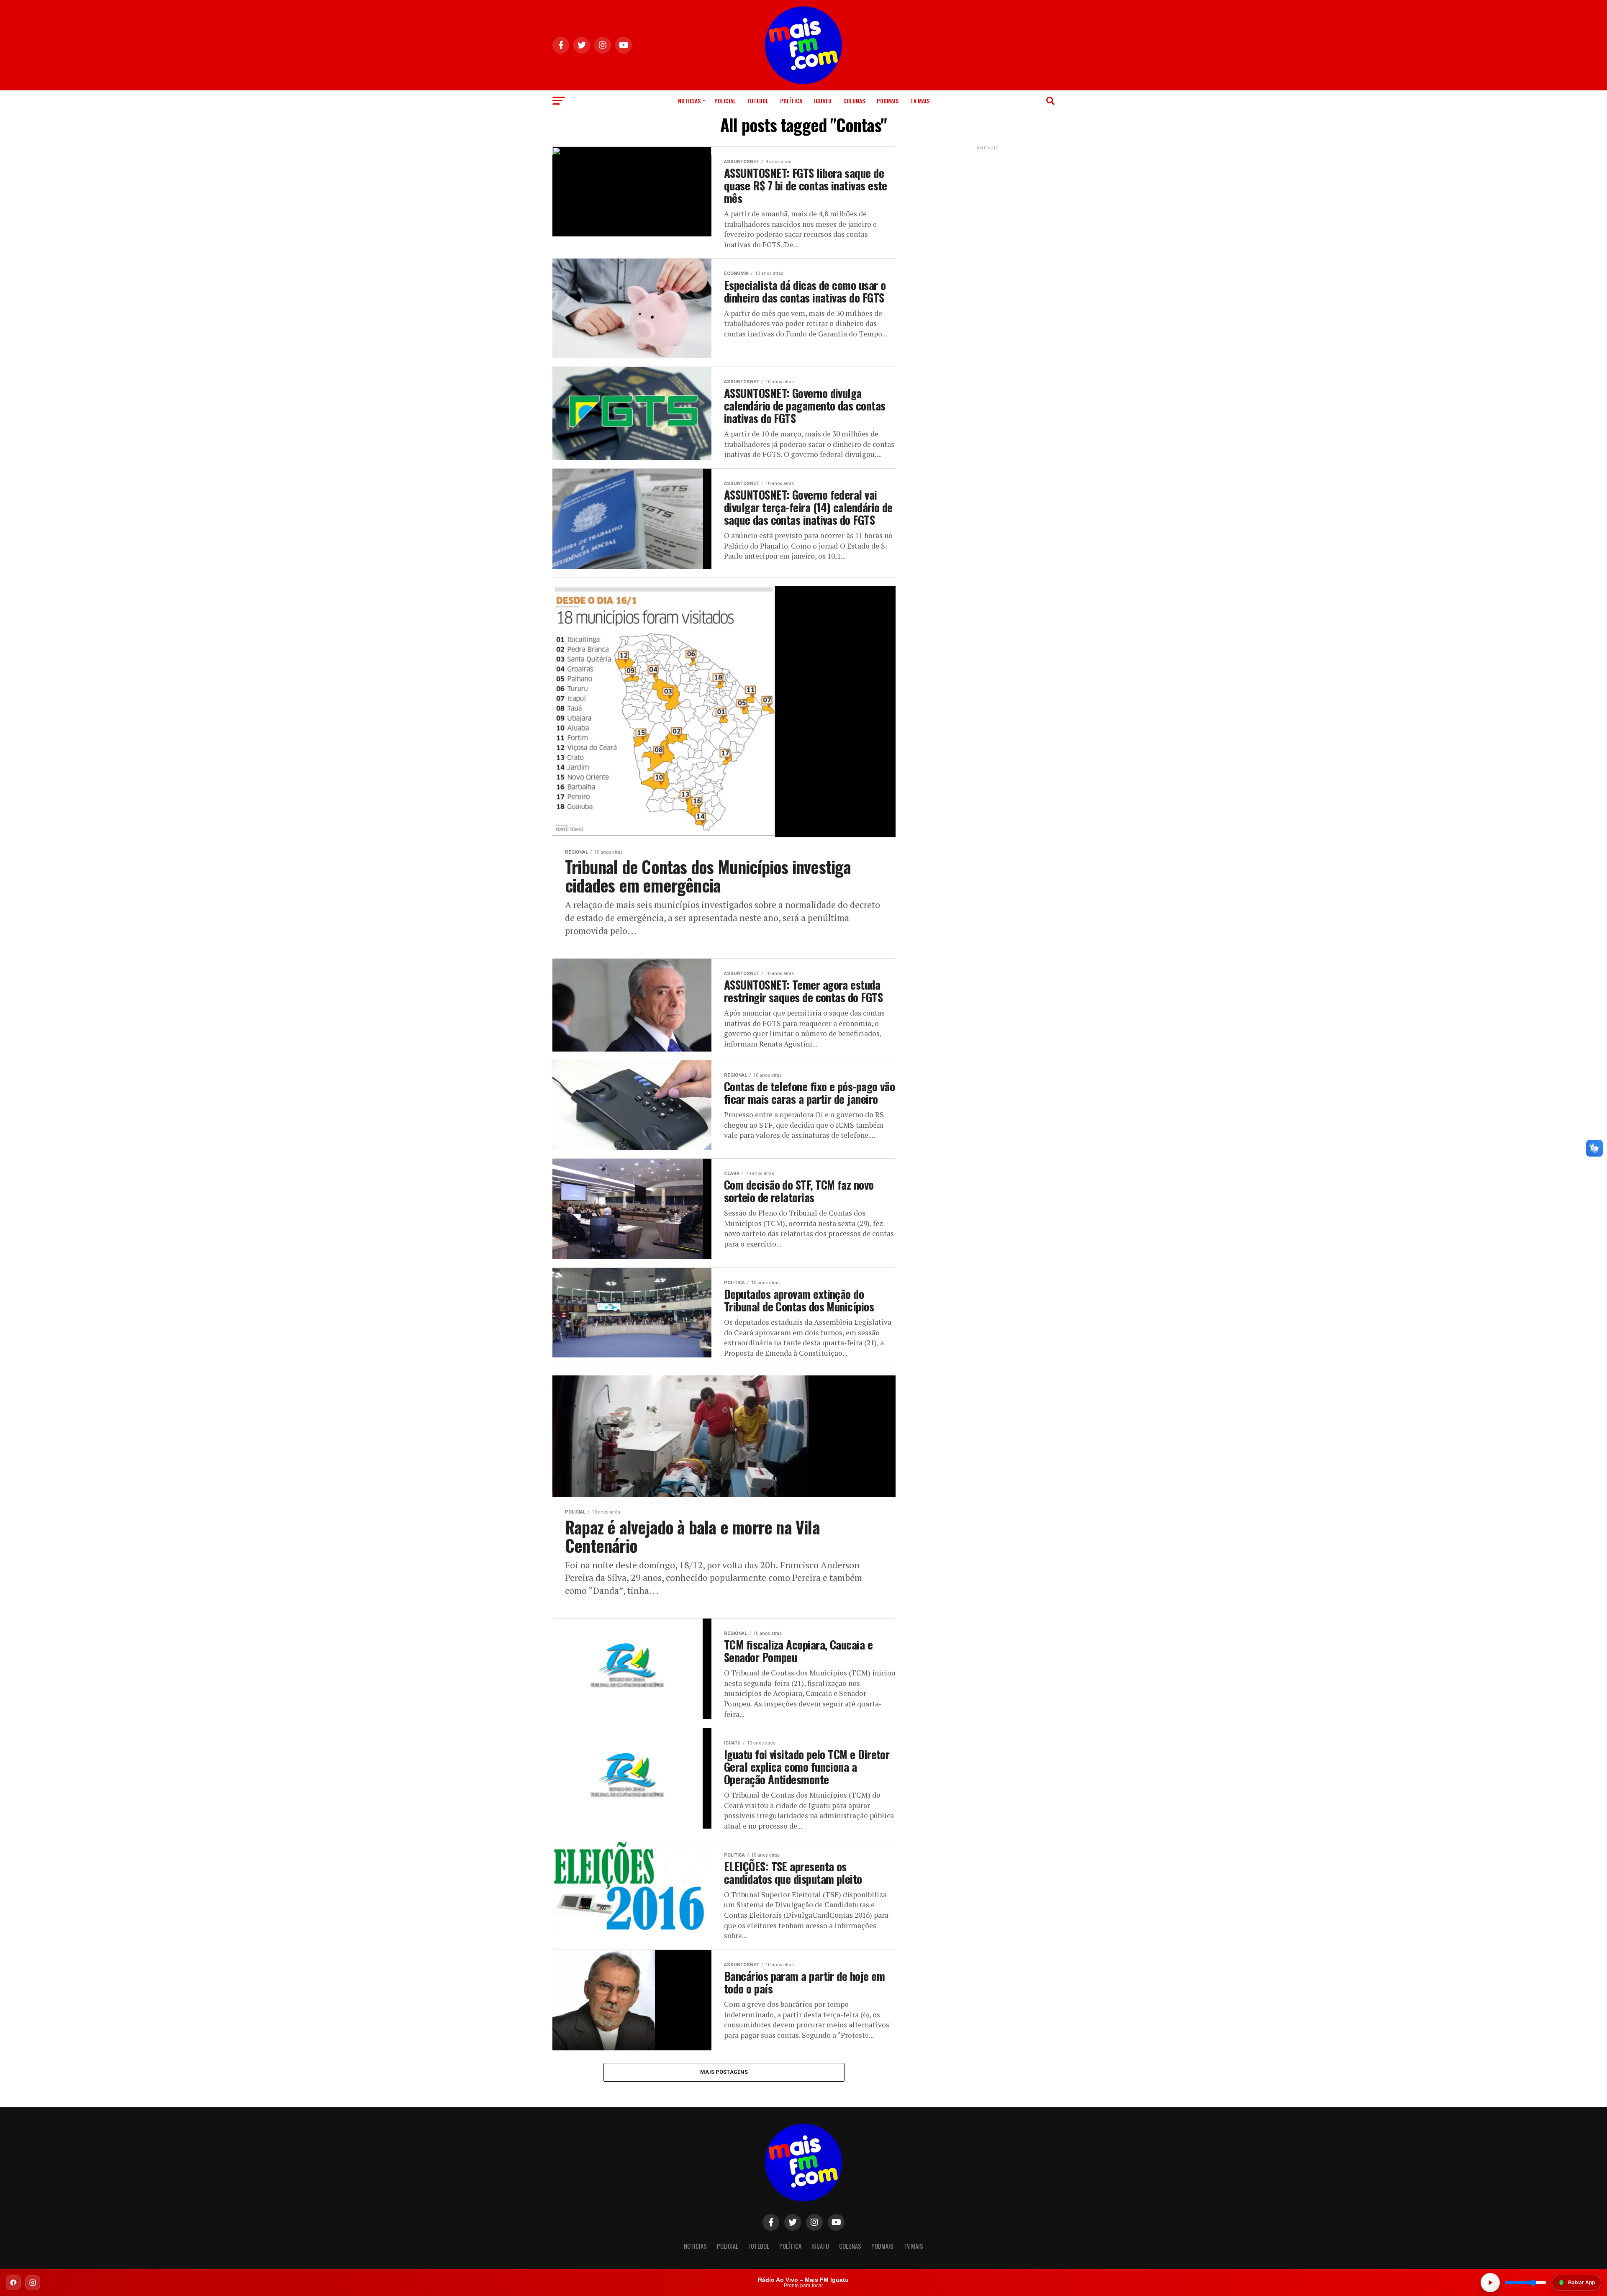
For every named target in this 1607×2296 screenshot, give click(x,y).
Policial (725, 101)
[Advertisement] (988, 204)
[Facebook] (13, 2283)
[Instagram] (33, 2283)
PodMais (888, 101)
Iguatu (823, 101)
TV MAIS (920, 101)
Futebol (758, 101)
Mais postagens (724, 2072)
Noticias (689, 101)
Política (791, 101)
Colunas (854, 101)
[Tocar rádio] (1490, 2283)
